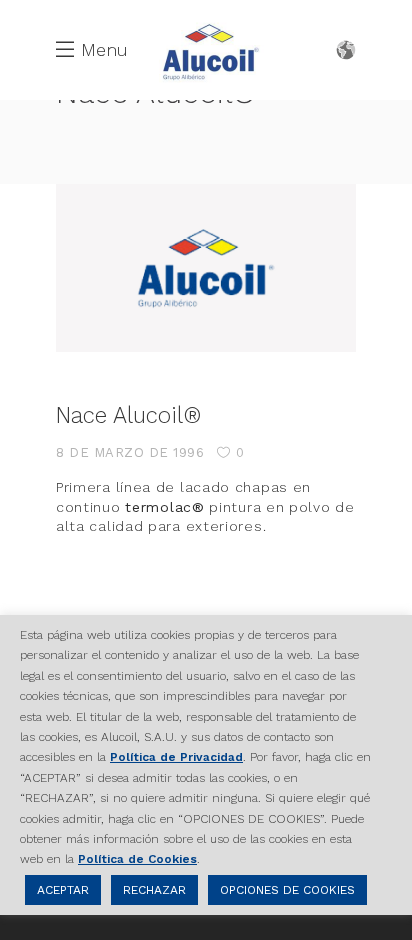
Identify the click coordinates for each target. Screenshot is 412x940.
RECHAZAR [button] (154, 890)
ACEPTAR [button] (63, 890)
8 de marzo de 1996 (130, 452)
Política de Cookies (137, 859)
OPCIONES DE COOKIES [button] (287, 890)
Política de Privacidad (176, 757)
